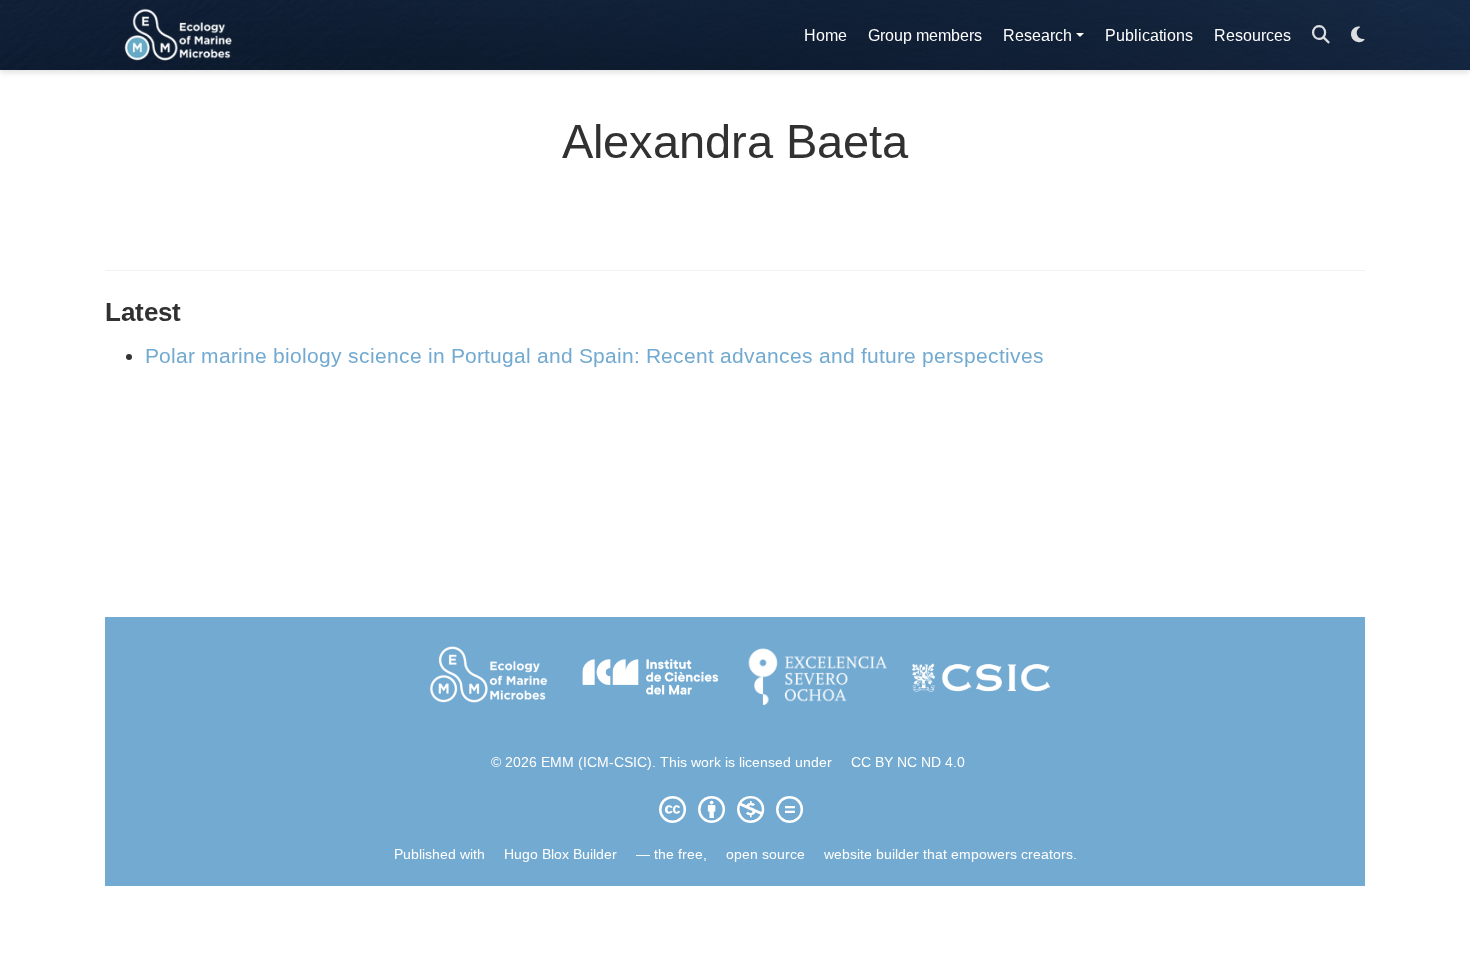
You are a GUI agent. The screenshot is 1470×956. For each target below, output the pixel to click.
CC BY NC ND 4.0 (908, 762)
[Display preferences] (1358, 35)
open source (765, 854)
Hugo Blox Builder (560, 854)
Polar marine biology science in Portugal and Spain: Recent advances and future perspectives (594, 355)
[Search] (1321, 35)
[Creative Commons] (735, 809)
